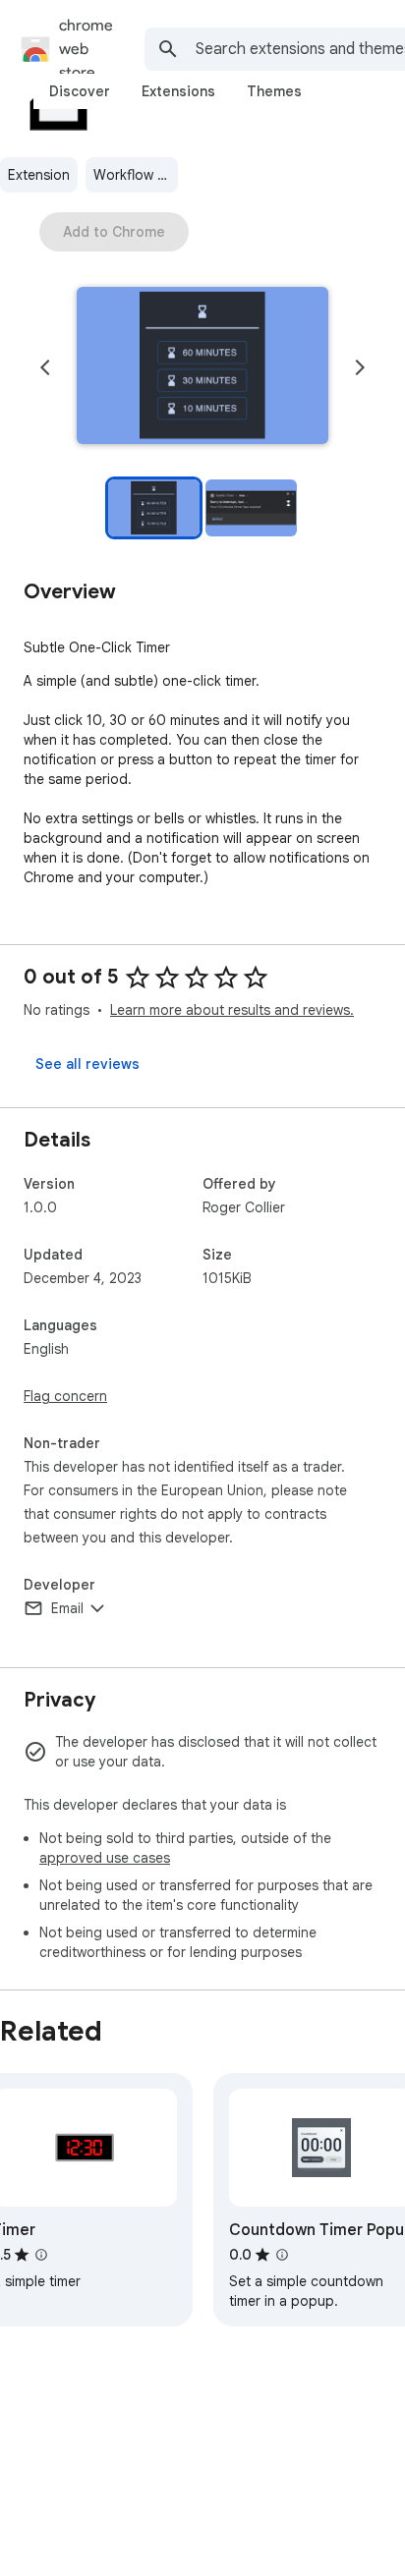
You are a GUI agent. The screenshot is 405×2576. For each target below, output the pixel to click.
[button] (202, 367)
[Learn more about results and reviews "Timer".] (41, 2255)
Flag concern (65, 1396)
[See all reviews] (87, 1064)
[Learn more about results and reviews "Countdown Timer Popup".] (282, 2255)
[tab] (80, 91)
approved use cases (105, 1858)
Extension (39, 175)
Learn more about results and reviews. (232, 1010)
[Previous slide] (45, 367)
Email (67, 1608)
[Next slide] (360, 367)
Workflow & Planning (136, 175)
